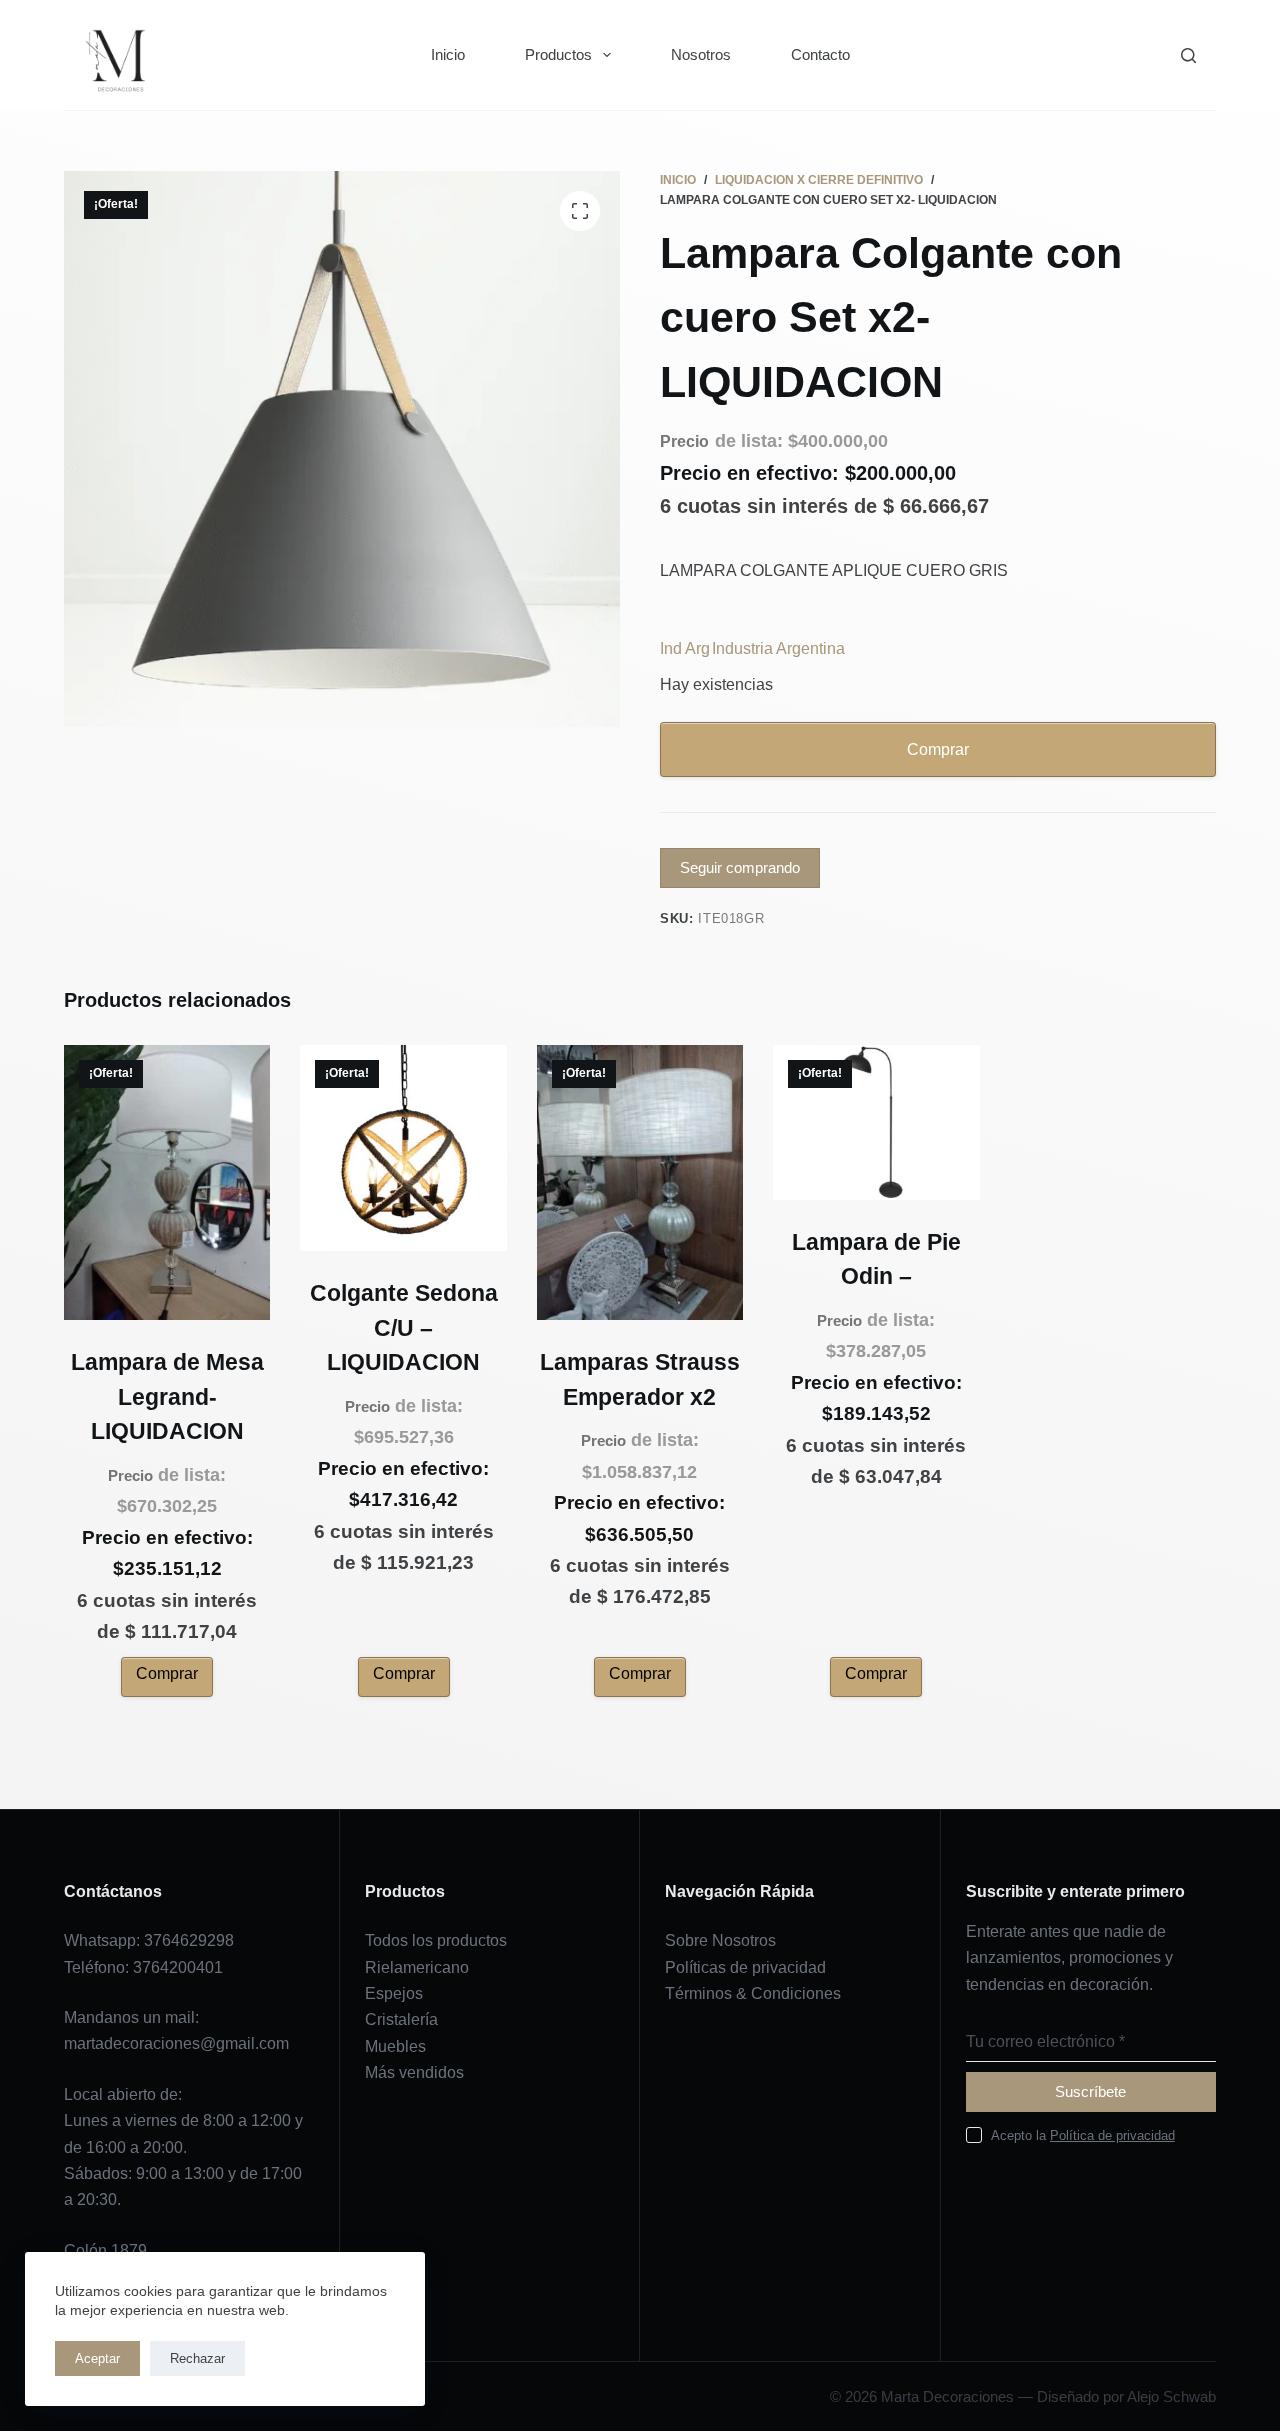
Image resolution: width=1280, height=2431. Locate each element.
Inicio (448, 54)
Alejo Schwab (1171, 2396)
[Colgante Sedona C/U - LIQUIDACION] (403, 1148)
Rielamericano (417, 1967)
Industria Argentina (778, 648)
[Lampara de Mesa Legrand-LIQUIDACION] (167, 1182)
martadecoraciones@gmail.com (176, 2043)
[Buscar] (1188, 55)
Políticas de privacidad (745, 1967)
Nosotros (701, 54)
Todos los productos (436, 1940)
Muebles (395, 2046)
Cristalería (401, 2019)
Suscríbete (1090, 2091)
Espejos (394, 1993)
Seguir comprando (740, 867)
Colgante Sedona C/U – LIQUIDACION (404, 1327)
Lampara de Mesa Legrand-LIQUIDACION (167, 1396)
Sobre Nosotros (720, 1940)
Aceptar (97, 2358)
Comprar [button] (167, 1673)
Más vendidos (414, 2072)
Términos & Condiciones (753, 1993)
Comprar (938, 749)
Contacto (820, 54)
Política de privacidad (1112, 2135)
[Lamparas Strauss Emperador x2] (640, 1182)
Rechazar (197, 2358)
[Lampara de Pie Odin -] (876, 1122)
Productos (558, 54)
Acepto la (1083, 2135)
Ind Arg (685, 648)
